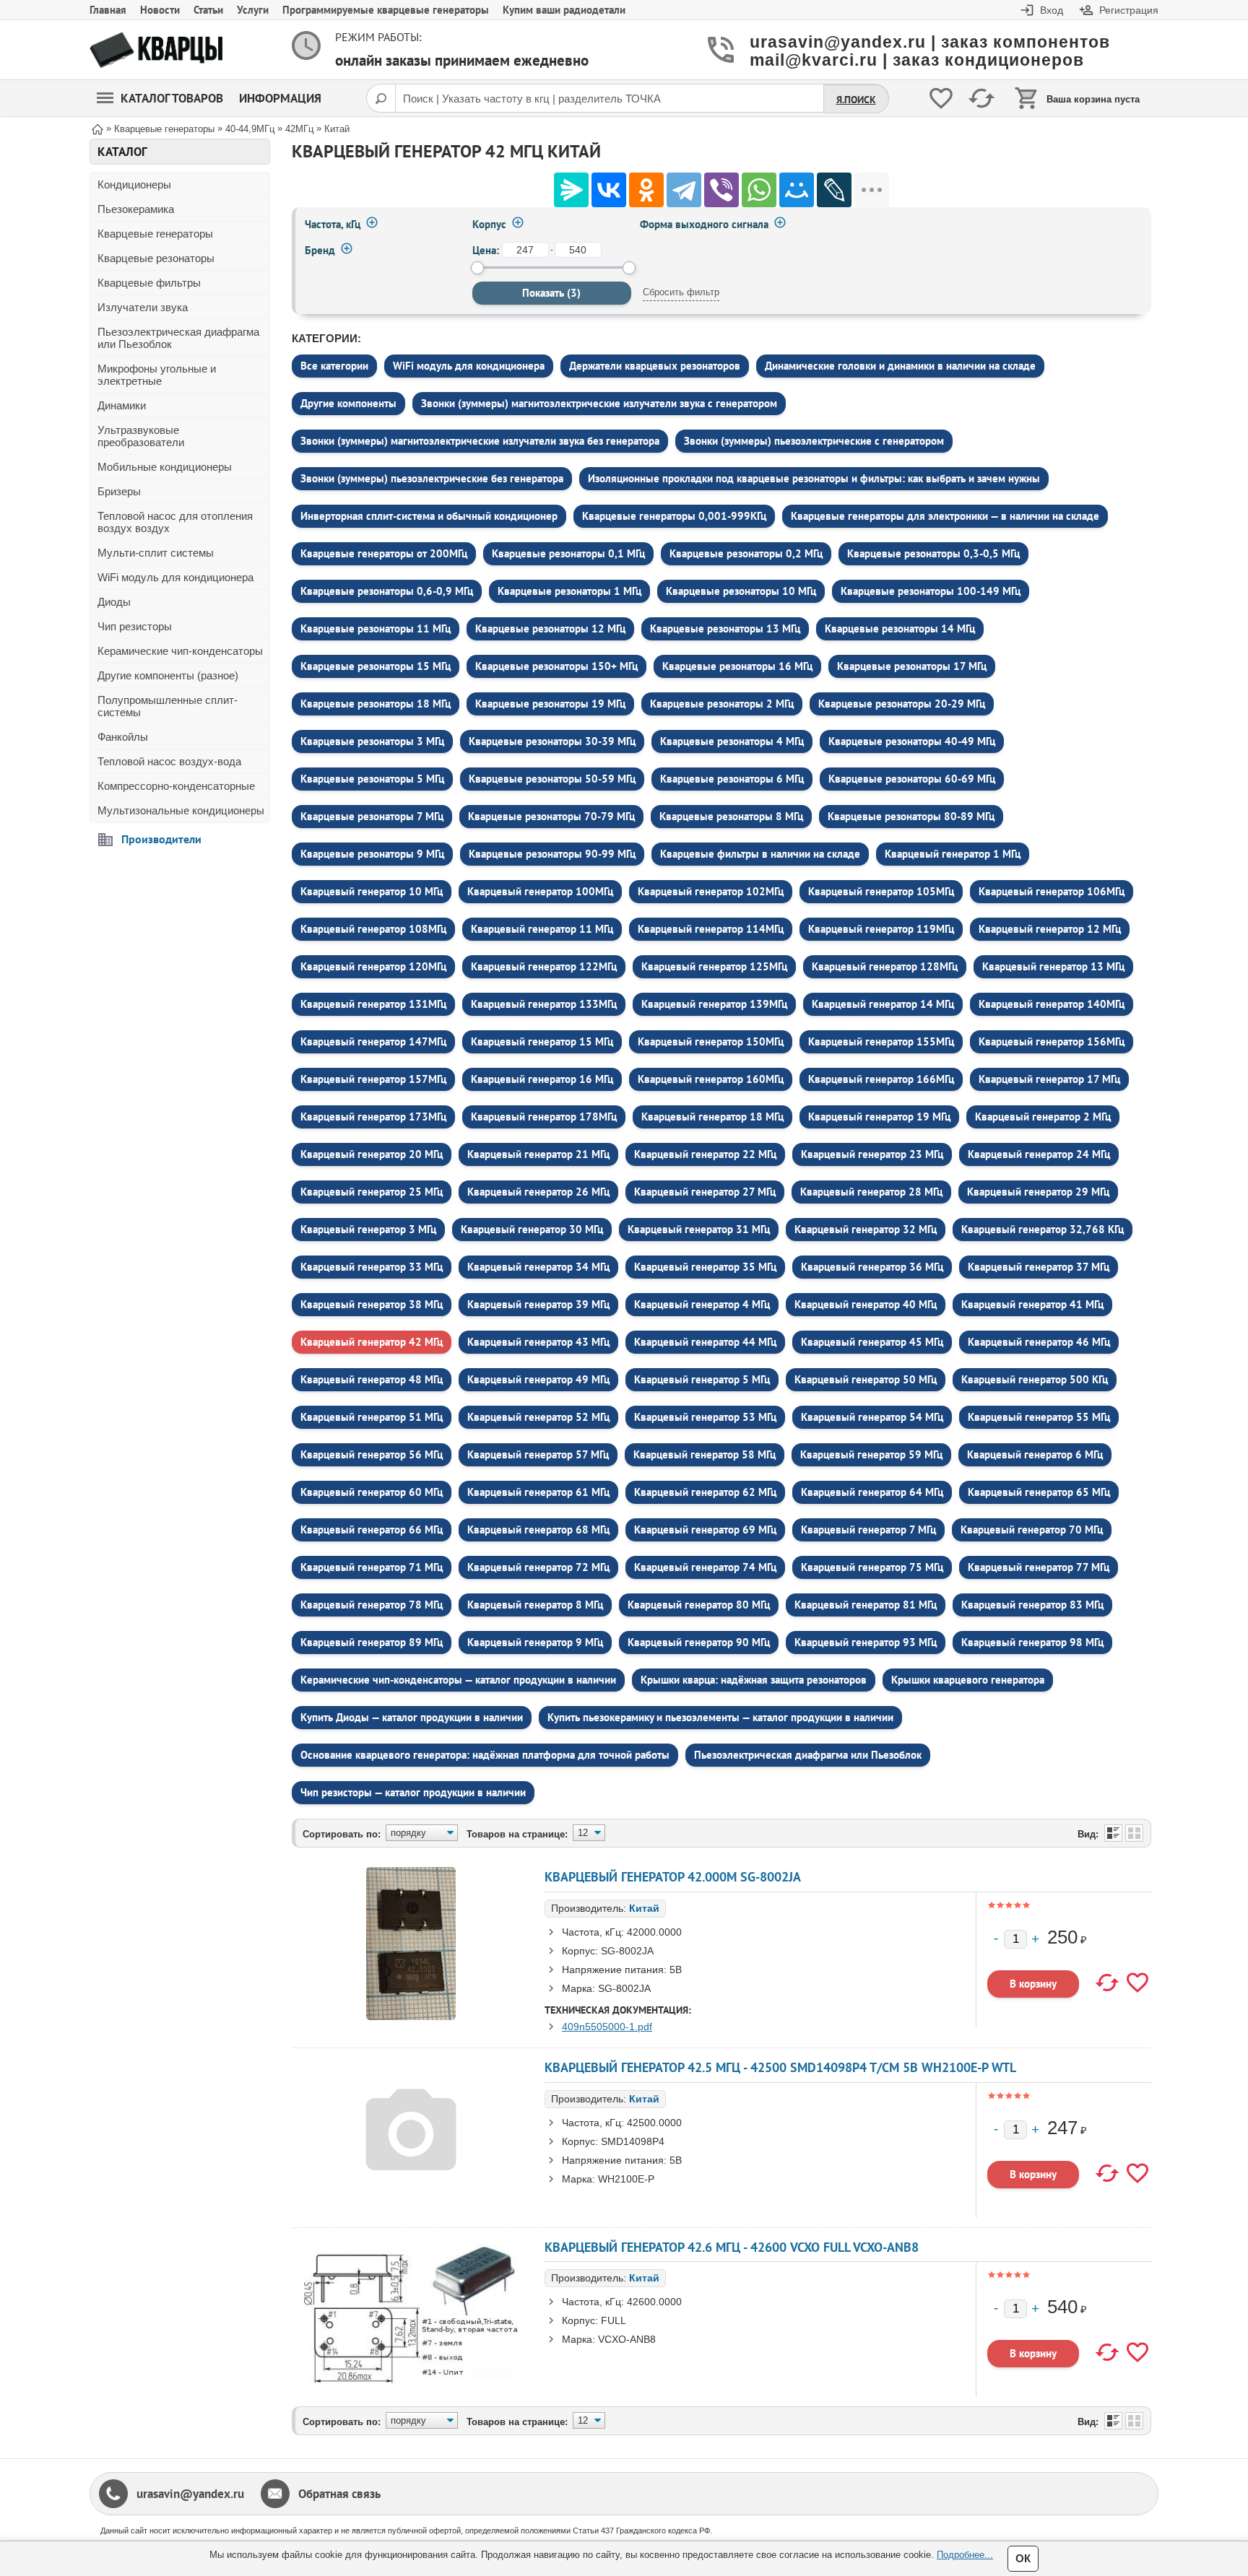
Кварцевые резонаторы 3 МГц (372, 741)
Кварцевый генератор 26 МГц (538, 1192)
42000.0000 (654, 1932)
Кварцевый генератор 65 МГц (1039, 1492)
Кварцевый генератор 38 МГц (372, 1304)
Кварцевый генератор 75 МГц (872, 1567)
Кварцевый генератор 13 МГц (1053, 966)
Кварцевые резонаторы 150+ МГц (556, 666)
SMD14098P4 (633, 2141)
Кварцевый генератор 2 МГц (1043, 1117)
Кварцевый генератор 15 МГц (542, 1041)
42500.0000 (654, 2123)
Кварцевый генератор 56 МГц (372, 1454)
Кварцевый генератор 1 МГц (953, 854)
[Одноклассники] (646, 190)
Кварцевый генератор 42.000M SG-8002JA (673, 1877)
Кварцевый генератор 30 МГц (532, 1229)
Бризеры (119, 491)
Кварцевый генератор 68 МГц (538, 1529)
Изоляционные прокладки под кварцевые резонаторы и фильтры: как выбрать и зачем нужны (814, 478)
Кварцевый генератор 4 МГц (702, 1304)
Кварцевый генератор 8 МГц (535, 1605)
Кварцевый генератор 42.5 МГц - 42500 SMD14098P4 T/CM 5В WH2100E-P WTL (780, 2067)
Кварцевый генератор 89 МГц (372, 1642)
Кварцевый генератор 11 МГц (542, 929)
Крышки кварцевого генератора (968, 1680)
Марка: (578, 1988)
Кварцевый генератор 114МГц (711, 929)
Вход (1052, 10)
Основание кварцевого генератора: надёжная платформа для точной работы (485, 1755)
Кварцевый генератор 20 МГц (372, 1154)
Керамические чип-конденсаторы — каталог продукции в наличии (458, 1680)
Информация (280, 98)
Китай (644, 1908)
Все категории (334, 366)
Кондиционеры (134, 184)
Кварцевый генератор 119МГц (881, 929)
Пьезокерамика (136, 209)
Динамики (122, 405)
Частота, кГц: (593, 1932)
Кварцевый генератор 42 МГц (372, 1342)
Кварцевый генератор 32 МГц (866, 1229)
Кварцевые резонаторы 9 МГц (372, 854)
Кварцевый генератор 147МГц (373, 1041)
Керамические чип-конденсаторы (180, 651)
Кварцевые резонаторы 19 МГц (550, 704)
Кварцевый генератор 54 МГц (872, 1417)
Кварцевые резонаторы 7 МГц (372, 816)
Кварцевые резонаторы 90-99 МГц (552, 854)
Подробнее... (965, 2555)
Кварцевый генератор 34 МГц (538, 1267)
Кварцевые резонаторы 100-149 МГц (931, 591)
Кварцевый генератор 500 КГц (1035, 1379)
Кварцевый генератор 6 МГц (1035, 1454)
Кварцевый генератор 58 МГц (705, 1454)
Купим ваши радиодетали (564, 10)
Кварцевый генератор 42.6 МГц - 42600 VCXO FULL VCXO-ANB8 (732, 2247)
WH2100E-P (626, 2179)
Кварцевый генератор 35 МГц (705, 1267)
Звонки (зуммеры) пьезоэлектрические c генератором (814, 441)
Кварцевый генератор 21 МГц (538, 1154)
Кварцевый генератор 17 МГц (1049, 1079)
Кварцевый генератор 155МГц (881, 1041)
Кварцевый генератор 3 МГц (368, 1229)
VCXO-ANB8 (627, 2339)
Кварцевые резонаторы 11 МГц (376, 628)
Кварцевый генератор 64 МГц (872, 1492)
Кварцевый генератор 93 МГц (866, 1642)
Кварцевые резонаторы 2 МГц (722, 704)
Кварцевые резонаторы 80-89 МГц (911, 816)
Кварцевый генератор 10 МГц (372, 891)
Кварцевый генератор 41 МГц (1032, 1304)
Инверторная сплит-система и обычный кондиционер (429, 516)
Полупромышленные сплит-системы (168, 706)
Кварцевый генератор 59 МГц (871, 1454)
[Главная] (97, 128)
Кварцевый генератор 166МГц (881, 1079)
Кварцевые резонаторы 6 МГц (732, 779)
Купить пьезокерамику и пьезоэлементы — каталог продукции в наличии (720, 1717)
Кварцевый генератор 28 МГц (871, 1192)
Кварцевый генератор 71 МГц (372, 1567)
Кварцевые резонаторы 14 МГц (900, 628)
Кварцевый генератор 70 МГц (1032, 1529)
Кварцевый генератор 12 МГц (1050, 929)
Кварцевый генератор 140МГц (1052, 1004)
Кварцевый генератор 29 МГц (1038, 1192)
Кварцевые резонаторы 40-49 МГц (912, 741)
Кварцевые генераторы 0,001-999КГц (674, 516)
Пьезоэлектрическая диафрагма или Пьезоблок (178, 338)
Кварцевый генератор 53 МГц (705, 1417)
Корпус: (580, 1951)
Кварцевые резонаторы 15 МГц (376, 666)
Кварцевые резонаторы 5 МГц (372, 779)
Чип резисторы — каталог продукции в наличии (413, 1792)
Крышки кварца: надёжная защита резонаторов (754, 1680)
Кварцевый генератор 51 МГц (372, 1417)
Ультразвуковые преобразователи (141, 436)
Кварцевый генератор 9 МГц (535, 1642)
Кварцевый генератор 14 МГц (883, 1004)
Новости (160, 10)
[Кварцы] (156, 50)
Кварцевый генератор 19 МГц (879, 1117)
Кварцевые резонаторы (156, 258)
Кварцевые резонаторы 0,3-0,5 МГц (933, 553)
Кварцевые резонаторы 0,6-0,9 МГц (387, 591)
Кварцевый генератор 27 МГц (705, 1192)
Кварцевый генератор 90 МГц (699, 1642)
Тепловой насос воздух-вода (169, 761)
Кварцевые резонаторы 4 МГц (732, 741)
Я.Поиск (856, 100)
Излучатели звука (143, 307)
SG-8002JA (627, 1951)
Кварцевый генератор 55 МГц (1039, 1417)
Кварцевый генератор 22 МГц (705, 1154)
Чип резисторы (135, 626)
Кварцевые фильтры (149, 283)
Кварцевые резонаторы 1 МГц (569, 591)
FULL (614, 2320)
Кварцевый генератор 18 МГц (712, 1117)
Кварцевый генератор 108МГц (373, 929)
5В (676, 1970)
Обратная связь (339, 2494)
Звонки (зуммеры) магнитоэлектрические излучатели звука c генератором (599, 403)
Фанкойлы (123, 737)
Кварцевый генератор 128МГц (885, 966)
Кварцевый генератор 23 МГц (872, 1154)
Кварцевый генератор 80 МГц (699, 1605)
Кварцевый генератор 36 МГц (872, 1267)
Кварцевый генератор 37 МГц (1039, 1267)
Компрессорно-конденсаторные (176, 786)
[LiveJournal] (834, 190)
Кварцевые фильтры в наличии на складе (760, 854)
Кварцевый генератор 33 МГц (372, 1267)
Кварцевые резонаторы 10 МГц (741, 591)
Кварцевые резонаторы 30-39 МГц (552, 741)
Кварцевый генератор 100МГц (540, 891)
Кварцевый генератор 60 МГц (372, 1492)
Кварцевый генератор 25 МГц (372, 1192)
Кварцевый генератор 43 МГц (538, 1342)
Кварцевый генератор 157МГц (373, 1079)
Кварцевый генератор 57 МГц (538, 1454)
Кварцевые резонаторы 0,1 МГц (568, 553)
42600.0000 (654, 2302)
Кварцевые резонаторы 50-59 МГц (552, 779)
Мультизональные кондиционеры (181, 810)
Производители (161, 839)
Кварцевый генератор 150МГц (711, 1041)
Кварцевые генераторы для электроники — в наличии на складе (945, 516)
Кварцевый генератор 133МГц (544, 1004)
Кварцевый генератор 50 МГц (866, 1379)
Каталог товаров (172, 98)
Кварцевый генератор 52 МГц (538, 1417)
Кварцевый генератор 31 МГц (699, 1229)
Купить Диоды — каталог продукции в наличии (412, 1717)
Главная (108, 10)
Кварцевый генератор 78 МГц (372, 1605)
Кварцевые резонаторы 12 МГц (550, 628)
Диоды (114, 602)
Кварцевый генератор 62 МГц (705, 1492)
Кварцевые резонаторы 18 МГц (376, 704)
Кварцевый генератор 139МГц (714, 1004)
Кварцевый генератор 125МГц (714, 966)
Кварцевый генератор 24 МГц (1039, 1154)
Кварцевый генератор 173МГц (373, 1117)
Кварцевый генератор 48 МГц (372, 1379)
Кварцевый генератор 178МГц (544, 1117)
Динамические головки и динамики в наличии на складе (900, 366)
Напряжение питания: (614, 1970)
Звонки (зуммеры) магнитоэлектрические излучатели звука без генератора (480, 441)
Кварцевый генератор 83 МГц (1032, 1605)
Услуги (253, 10)
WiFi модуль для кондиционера (175, 577)
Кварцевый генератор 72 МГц (538, 1567)
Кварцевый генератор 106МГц (1052, 891)
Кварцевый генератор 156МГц (1052, 1041)
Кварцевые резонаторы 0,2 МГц (746, 553)
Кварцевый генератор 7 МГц (868, 1529)
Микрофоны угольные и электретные (157, 375)
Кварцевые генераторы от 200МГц (384, 553)
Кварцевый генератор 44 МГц (705, 1342)
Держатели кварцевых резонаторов (655, 366)
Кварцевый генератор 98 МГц (1032, 1642)
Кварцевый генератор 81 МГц (866, 1605)
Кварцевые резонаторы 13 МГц (725, 628)
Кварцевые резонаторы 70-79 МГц (551, 816)
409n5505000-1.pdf (607, 2027)
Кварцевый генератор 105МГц (881, 891)
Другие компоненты (348, 403)
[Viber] (721, 190)
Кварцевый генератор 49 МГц (538, 1379)
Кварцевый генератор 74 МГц (705, 1567)
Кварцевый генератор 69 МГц (705, 1529)
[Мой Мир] (797, 190)
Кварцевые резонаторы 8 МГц (731, 816)
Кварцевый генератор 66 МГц (372, 1529)
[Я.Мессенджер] (571, 190)
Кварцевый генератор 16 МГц (542, 1079)
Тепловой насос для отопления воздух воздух (175, 522)
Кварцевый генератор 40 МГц (866, 1304)
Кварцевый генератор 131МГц (373, 1004)
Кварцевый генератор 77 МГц (1039, 1567)
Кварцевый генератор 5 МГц (702, 1379)
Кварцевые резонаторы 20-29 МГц (902, 704)
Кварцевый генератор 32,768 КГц (1043, 1229)
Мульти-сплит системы (156, 553)
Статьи (208, 10)
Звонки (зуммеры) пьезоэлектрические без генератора (432, 478)
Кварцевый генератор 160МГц (711, 1079)
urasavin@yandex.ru (190, 2494)
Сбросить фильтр (681, 292)
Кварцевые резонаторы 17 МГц (912, 666)
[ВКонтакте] (609, 190)
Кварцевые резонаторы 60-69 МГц (912, 779)
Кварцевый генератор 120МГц (373, 966)
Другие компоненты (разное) (168, 675)
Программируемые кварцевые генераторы (386, 10)
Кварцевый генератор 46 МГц (1039, 1342)
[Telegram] (684, 190)
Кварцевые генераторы (155, 234)
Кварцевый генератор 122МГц (544, 966)
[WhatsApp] (759, 190)
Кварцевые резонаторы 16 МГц (737, 666)
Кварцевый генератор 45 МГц (872, 1342)
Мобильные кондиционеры (165, 467)
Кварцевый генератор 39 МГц (538, 1304)
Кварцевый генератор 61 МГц (538, 1492)
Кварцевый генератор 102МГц (711, 891)
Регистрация (1129, 10)
